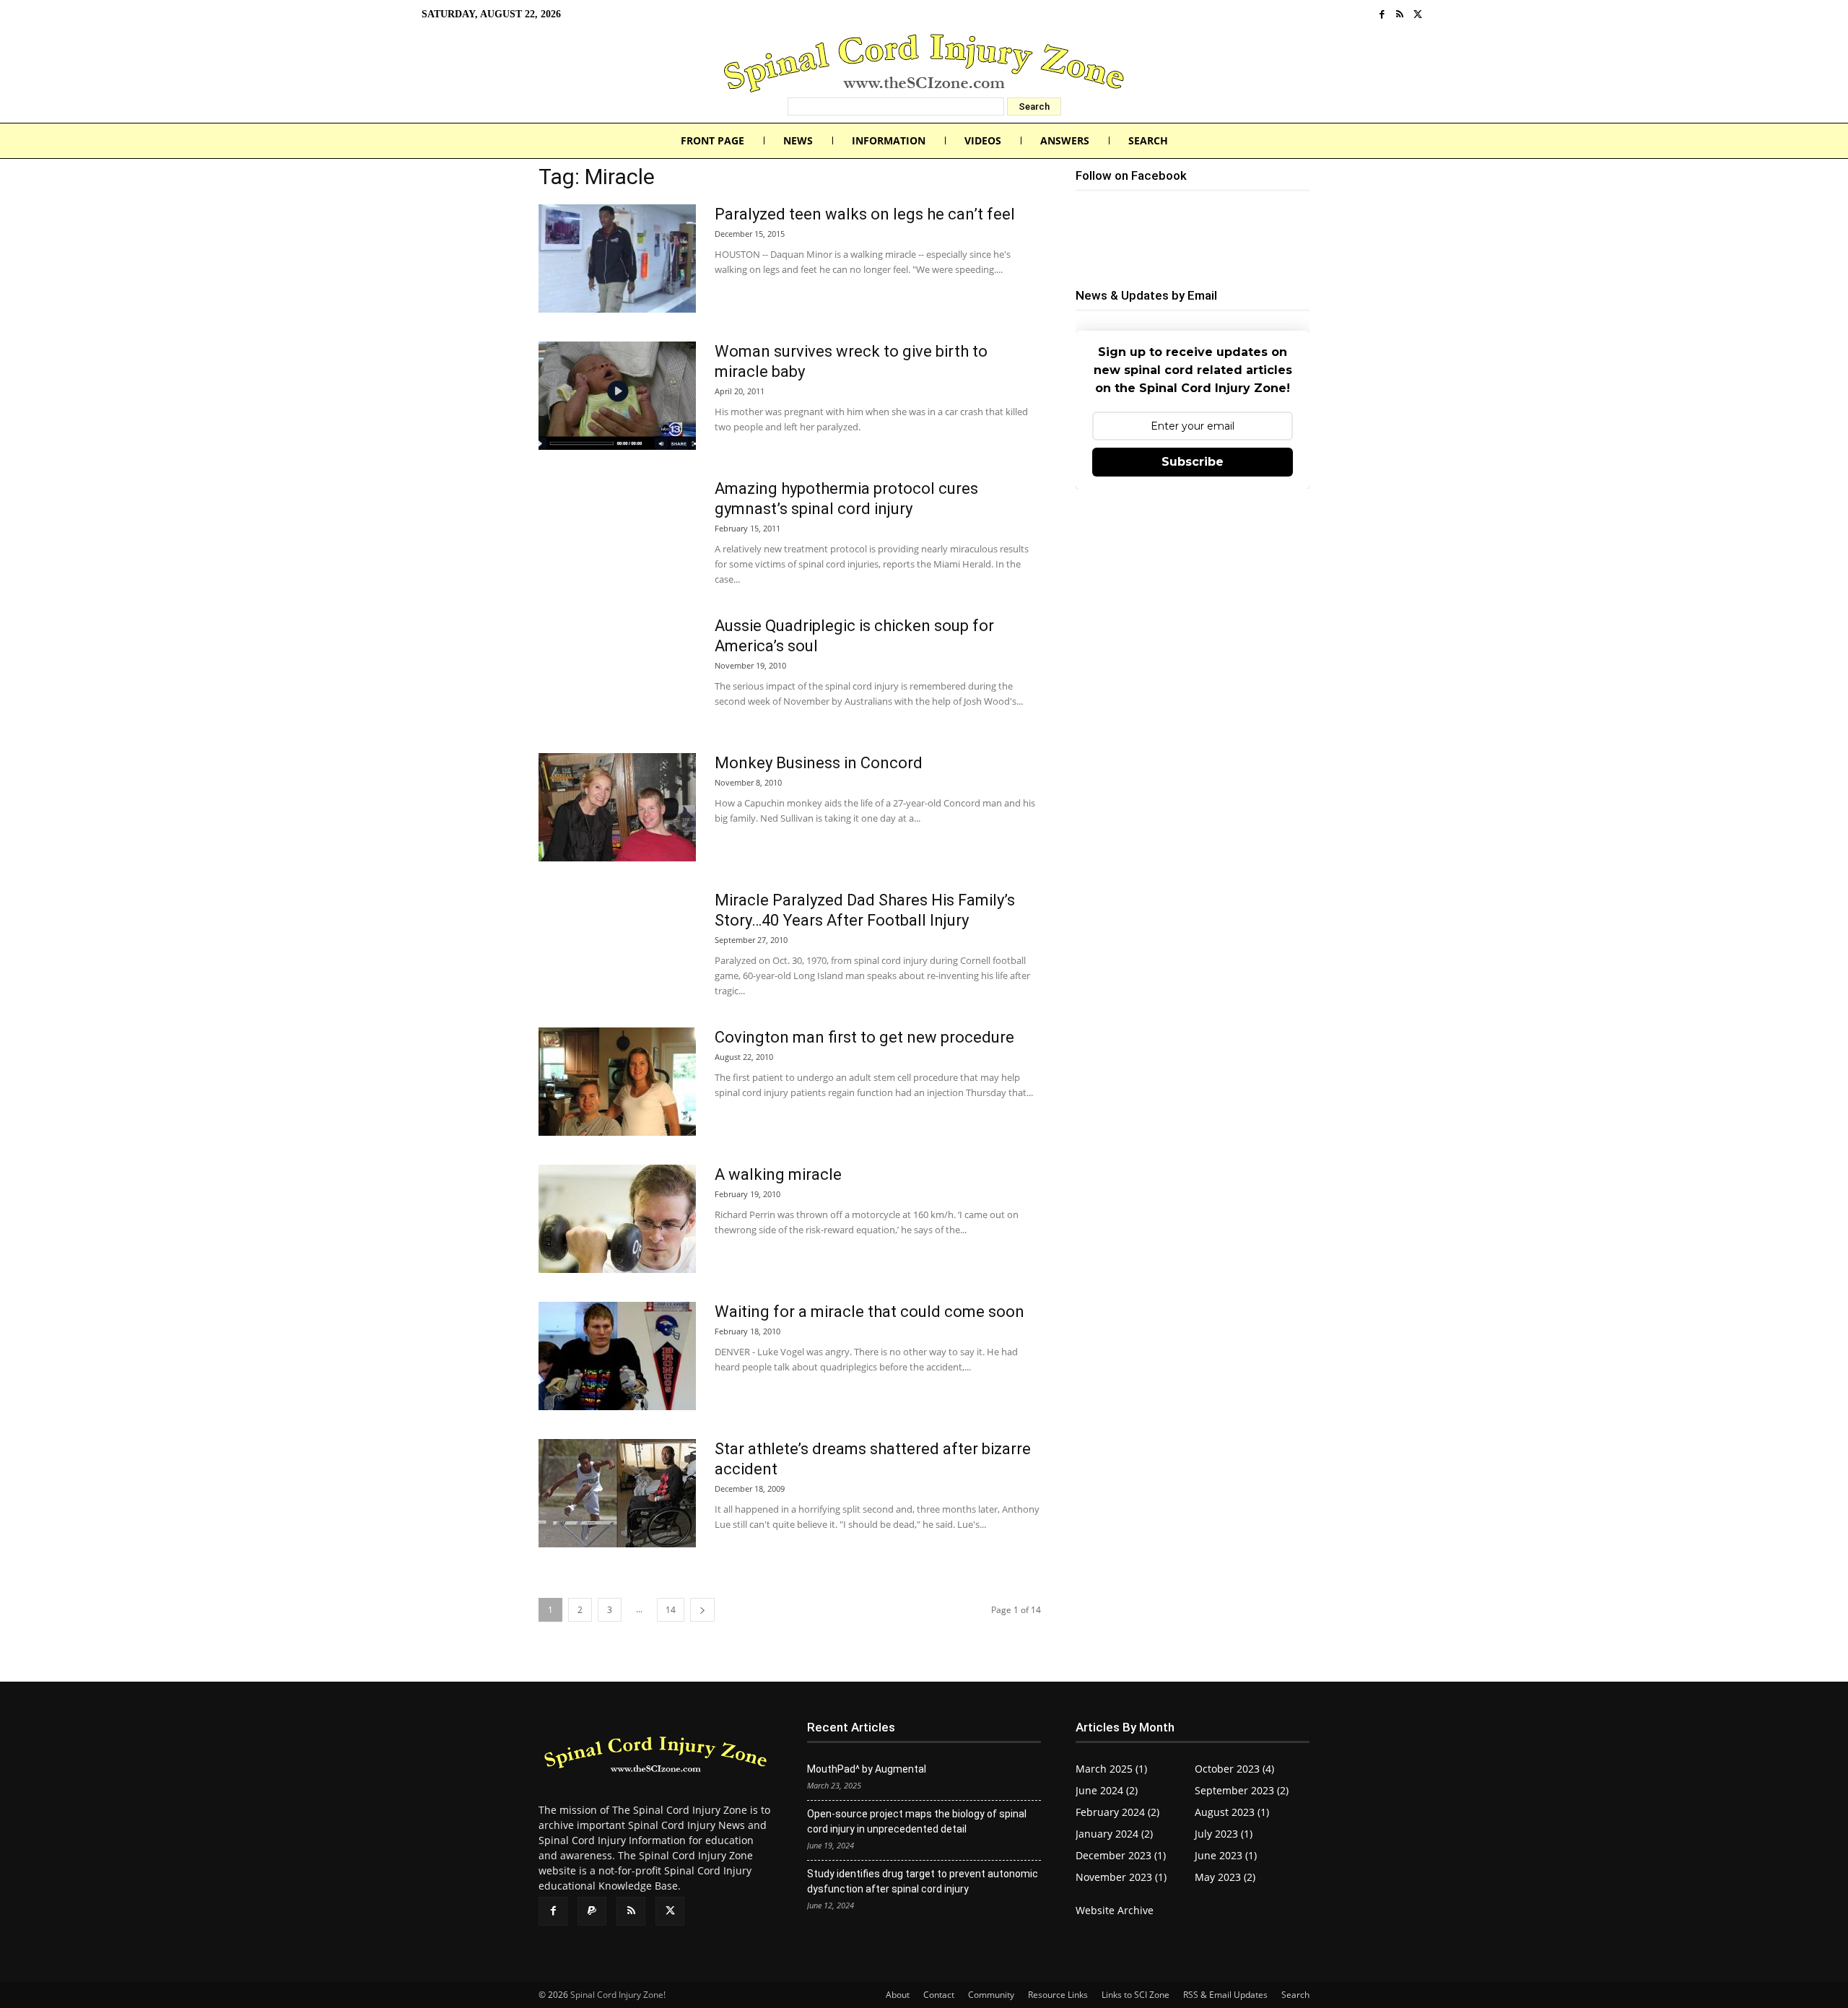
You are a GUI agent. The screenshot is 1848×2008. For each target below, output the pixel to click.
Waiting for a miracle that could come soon (869, 1312)
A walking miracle (778, 1174)
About (898, 1995)
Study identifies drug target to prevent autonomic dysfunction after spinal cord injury (923, 1881)
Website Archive (1115, 1910)
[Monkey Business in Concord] (617, 807)
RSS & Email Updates (1225, 1995)
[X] (1417, 15)
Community (991, 1995)
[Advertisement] (1193, 607)
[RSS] (1400, 15)
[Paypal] (592, 1911)
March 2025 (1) (1111, 1769)
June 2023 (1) (1226, 1855)
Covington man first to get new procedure (864, 1037)
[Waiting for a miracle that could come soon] (617, 1356)
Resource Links (1058, 1995)
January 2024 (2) (1114, 1834)
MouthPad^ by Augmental (867, 1769)
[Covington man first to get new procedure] (617, 1082)
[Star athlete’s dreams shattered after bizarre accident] (617, 1493)
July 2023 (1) (1224, 1834)
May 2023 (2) (1225, 1877)
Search (1295, 1995)
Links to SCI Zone (1136, 1995)
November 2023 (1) (1121, 1877)
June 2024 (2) (1107, 1790)
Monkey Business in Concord (819, 763)
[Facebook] (1382, 15)
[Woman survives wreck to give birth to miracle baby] (617, 396)
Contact (939, 1995)
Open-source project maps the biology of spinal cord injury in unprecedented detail (917, 1821)
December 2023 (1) (1121, 1855)
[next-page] (702, 1610)
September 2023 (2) (1242, 1790)
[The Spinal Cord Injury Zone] (924, 63)
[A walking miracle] (617, 1219)
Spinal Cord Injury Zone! (618, 1995)
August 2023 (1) (1232, 1812)
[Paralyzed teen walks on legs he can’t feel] (617, 258)
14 (671, 1610)
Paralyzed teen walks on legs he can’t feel (865, 214)
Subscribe (1193, 462)
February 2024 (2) (1117, 1812)
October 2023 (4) (1234, 1769)
